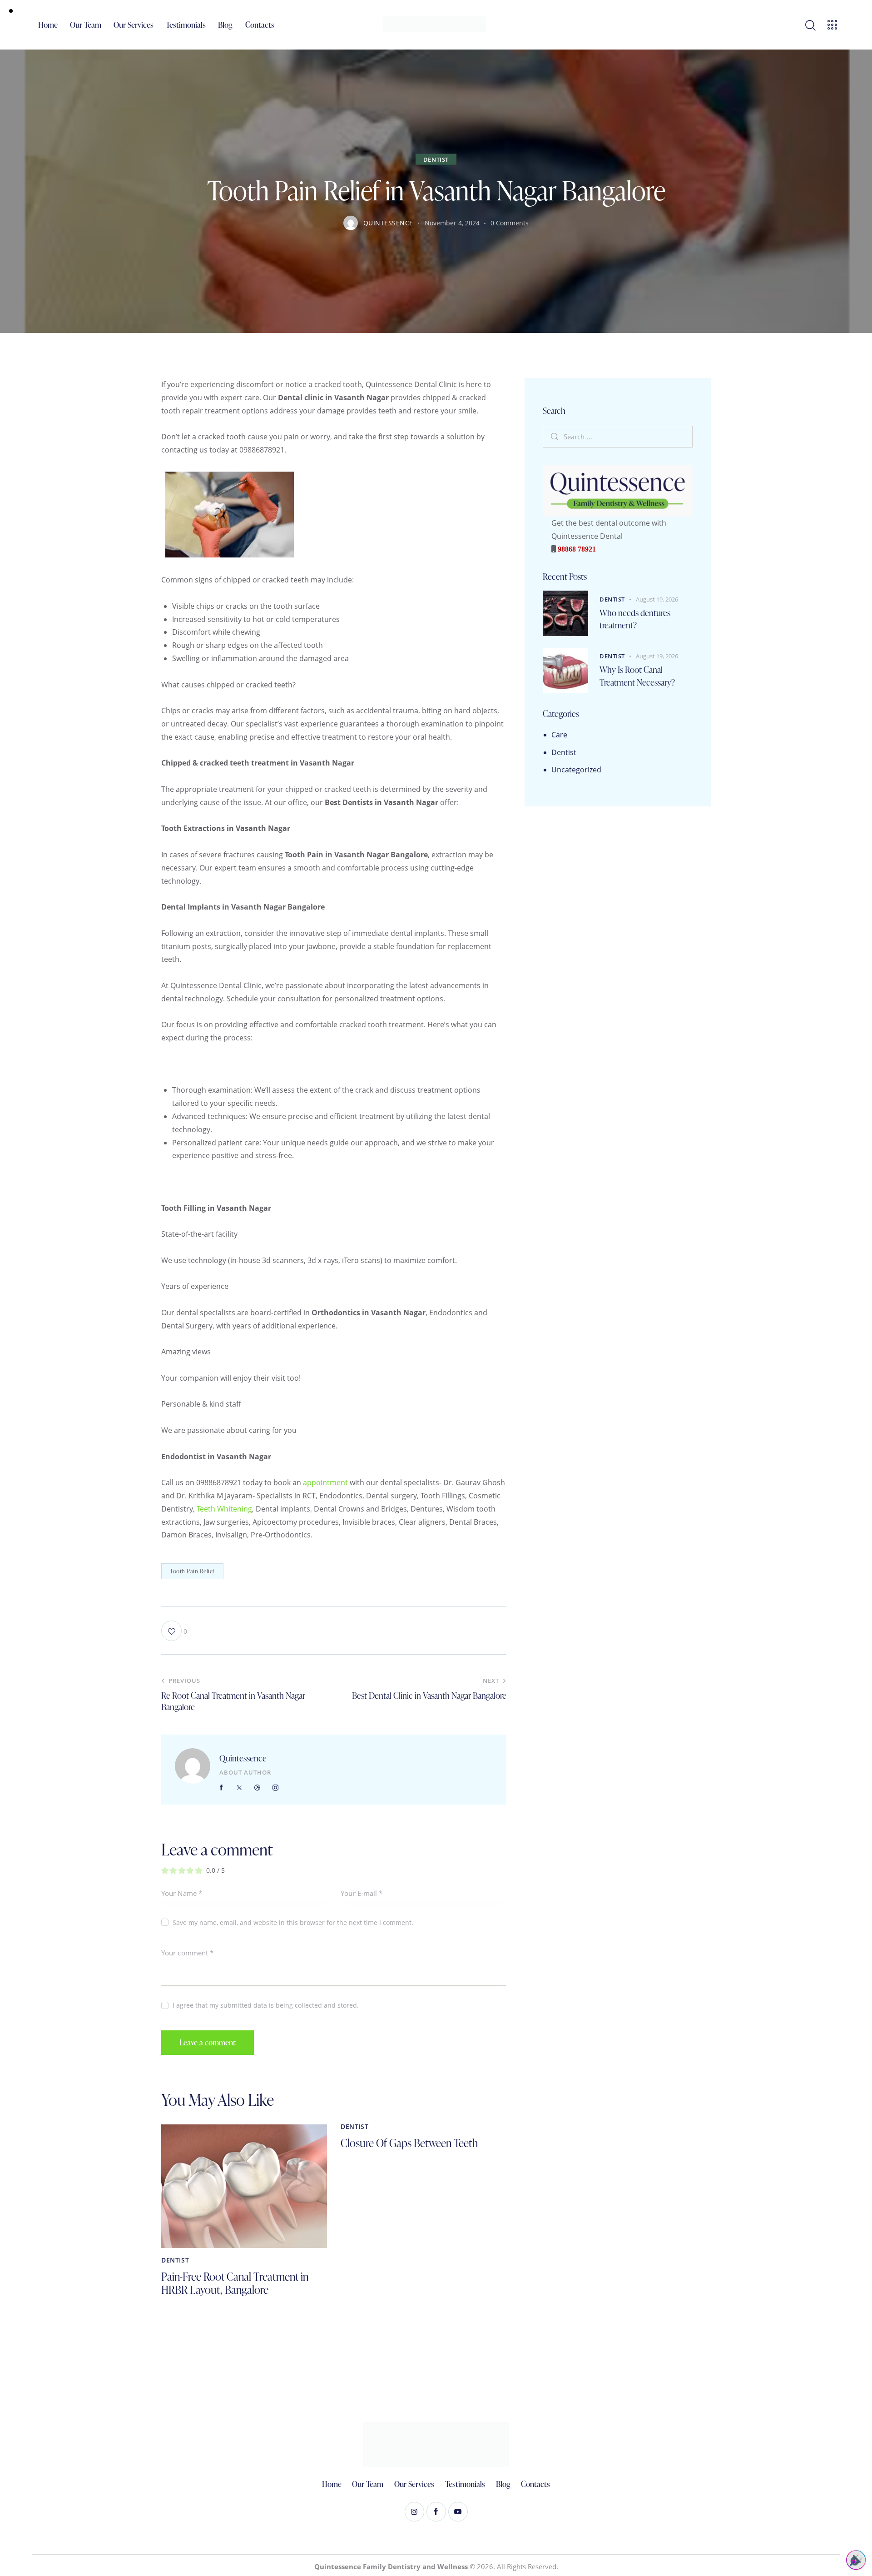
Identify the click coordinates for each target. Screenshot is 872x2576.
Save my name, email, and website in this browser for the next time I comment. (293, 1922)
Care (559, 735)
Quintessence (243, 1758)
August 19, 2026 (657, 599)
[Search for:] (618, 437)
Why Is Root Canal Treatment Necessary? (637, 676)
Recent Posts (565, 577)
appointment (325, 1482)
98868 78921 (576, 549)
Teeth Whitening (224, 1509)
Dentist (436, 159)
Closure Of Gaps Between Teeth (409, 2143)
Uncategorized (576, 770)
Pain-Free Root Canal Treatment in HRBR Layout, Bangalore (235, 2283)
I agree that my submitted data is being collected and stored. (266, 2005)
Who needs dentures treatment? (635, 619)
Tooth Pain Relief (192, 1571)
